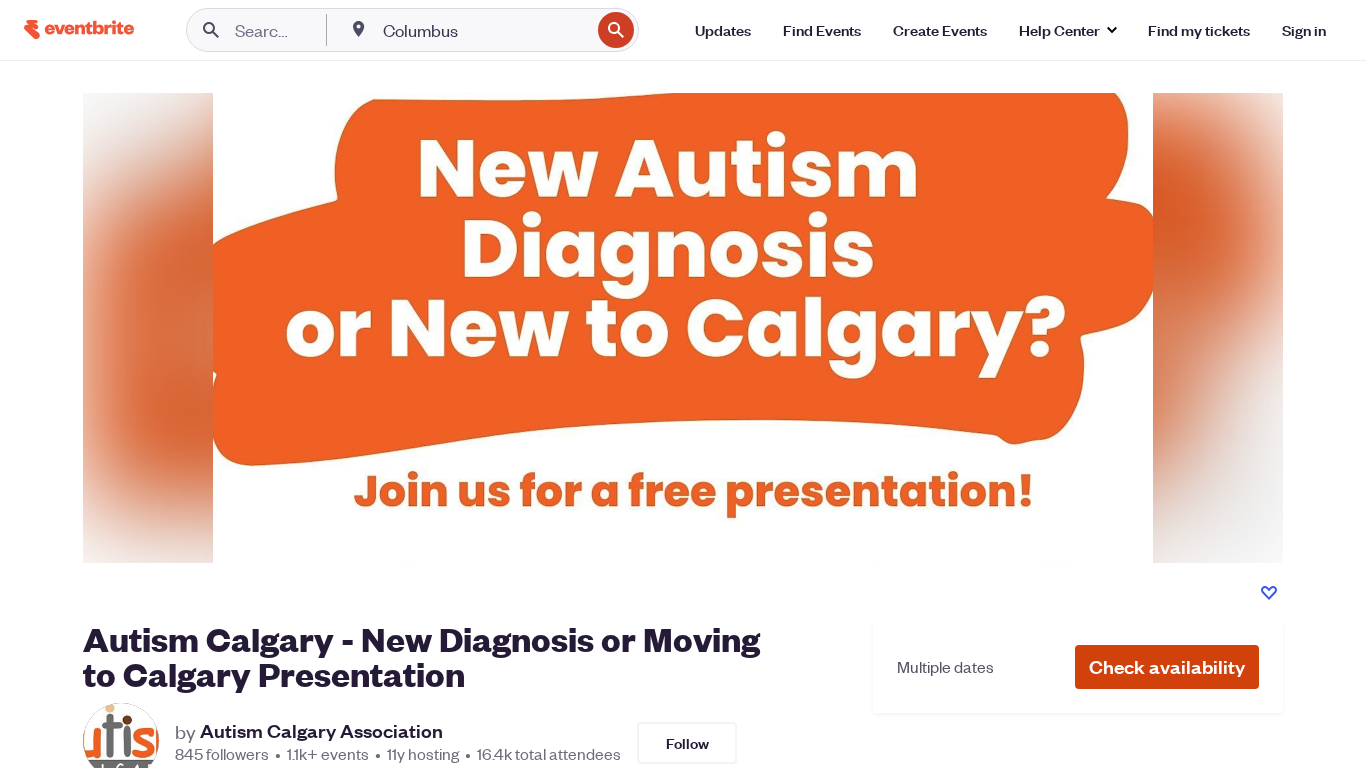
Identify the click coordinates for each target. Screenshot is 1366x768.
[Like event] (1269, 593)
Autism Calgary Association (321, 731)
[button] (1167, 667)
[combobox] (484, 30)
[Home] (79, 29)
